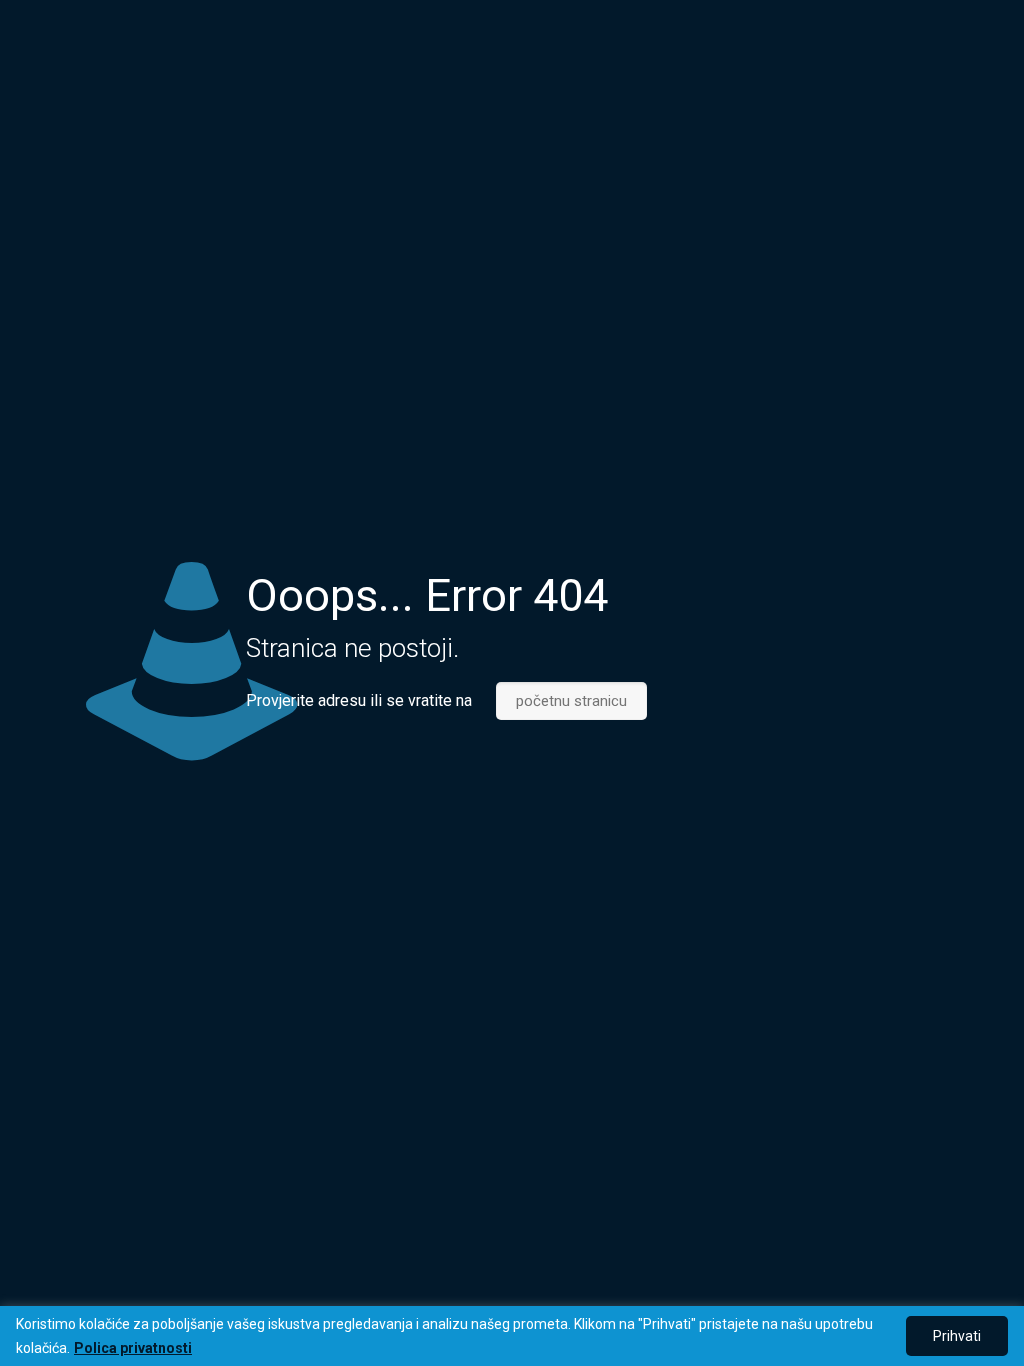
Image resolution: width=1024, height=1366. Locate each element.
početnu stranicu (571, 701)
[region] (512, 1336)
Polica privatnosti (133, 1348)
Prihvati (957, 1336)
